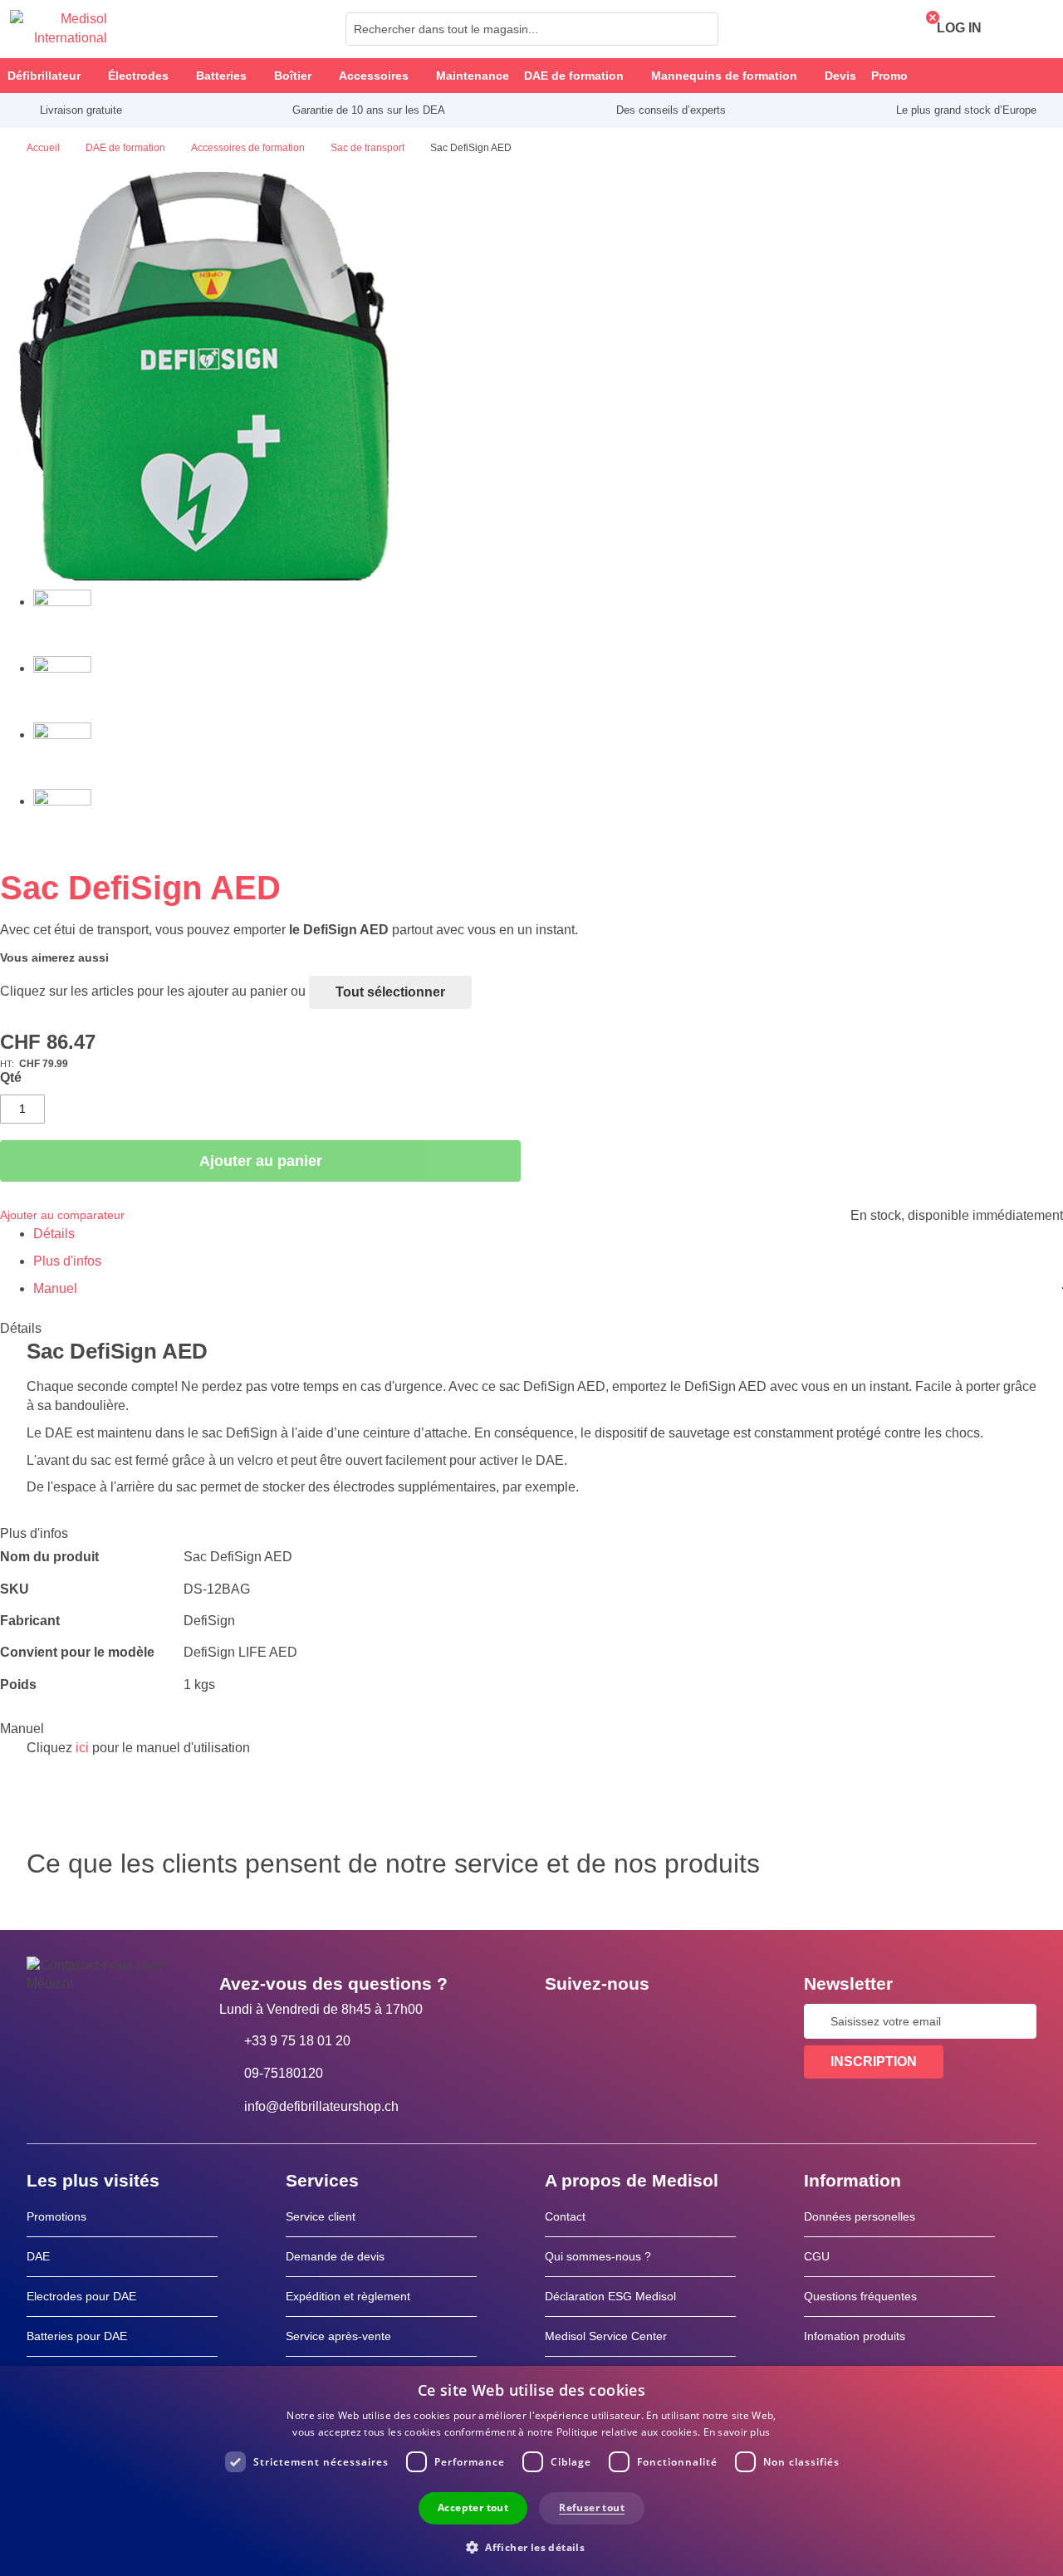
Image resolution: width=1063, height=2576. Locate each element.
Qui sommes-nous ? (598, 2256)
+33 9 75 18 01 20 (297, 2041)
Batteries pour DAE (77, 2336)
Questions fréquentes (860, 2296)
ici (82, 1748)
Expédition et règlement (348, 2296)
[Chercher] (701, 29)
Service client (321, 2216)
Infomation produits (855, 2336)
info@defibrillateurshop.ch (321, 2106)
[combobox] (532, 29)
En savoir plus (737, 2432)
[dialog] (531, 2471)
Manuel (55, 1288)
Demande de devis (335, 2256)
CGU (817, 2256)
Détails (54, 1234)
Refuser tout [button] (592, 2507)
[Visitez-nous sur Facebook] (562, 2021)
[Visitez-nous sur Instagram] (659, 2021)
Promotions (56, 2216)
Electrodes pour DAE (81, 2296)
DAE (38, 2256)
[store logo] (59, 29)
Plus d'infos (67, 1261)
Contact (565, 2216)
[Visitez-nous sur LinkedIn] (610, 2021)
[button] (531, 2547)
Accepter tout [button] (473, 2507)
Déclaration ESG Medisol (610, 2296)
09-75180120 (284, 2073)
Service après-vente (338, 2336)
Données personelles (860, 2216)
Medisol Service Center (606, 2336)
